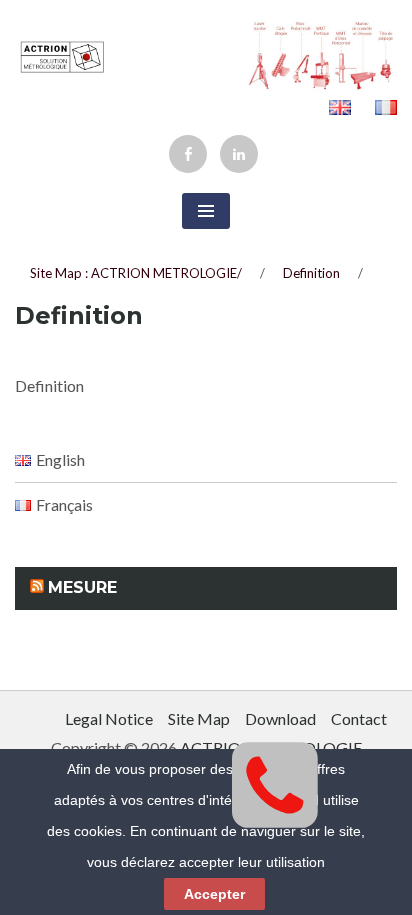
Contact (359, 718)
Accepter (214, 894)
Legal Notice (109, 718)
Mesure (82, 587)
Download (280, 718)
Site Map (199, 718)
